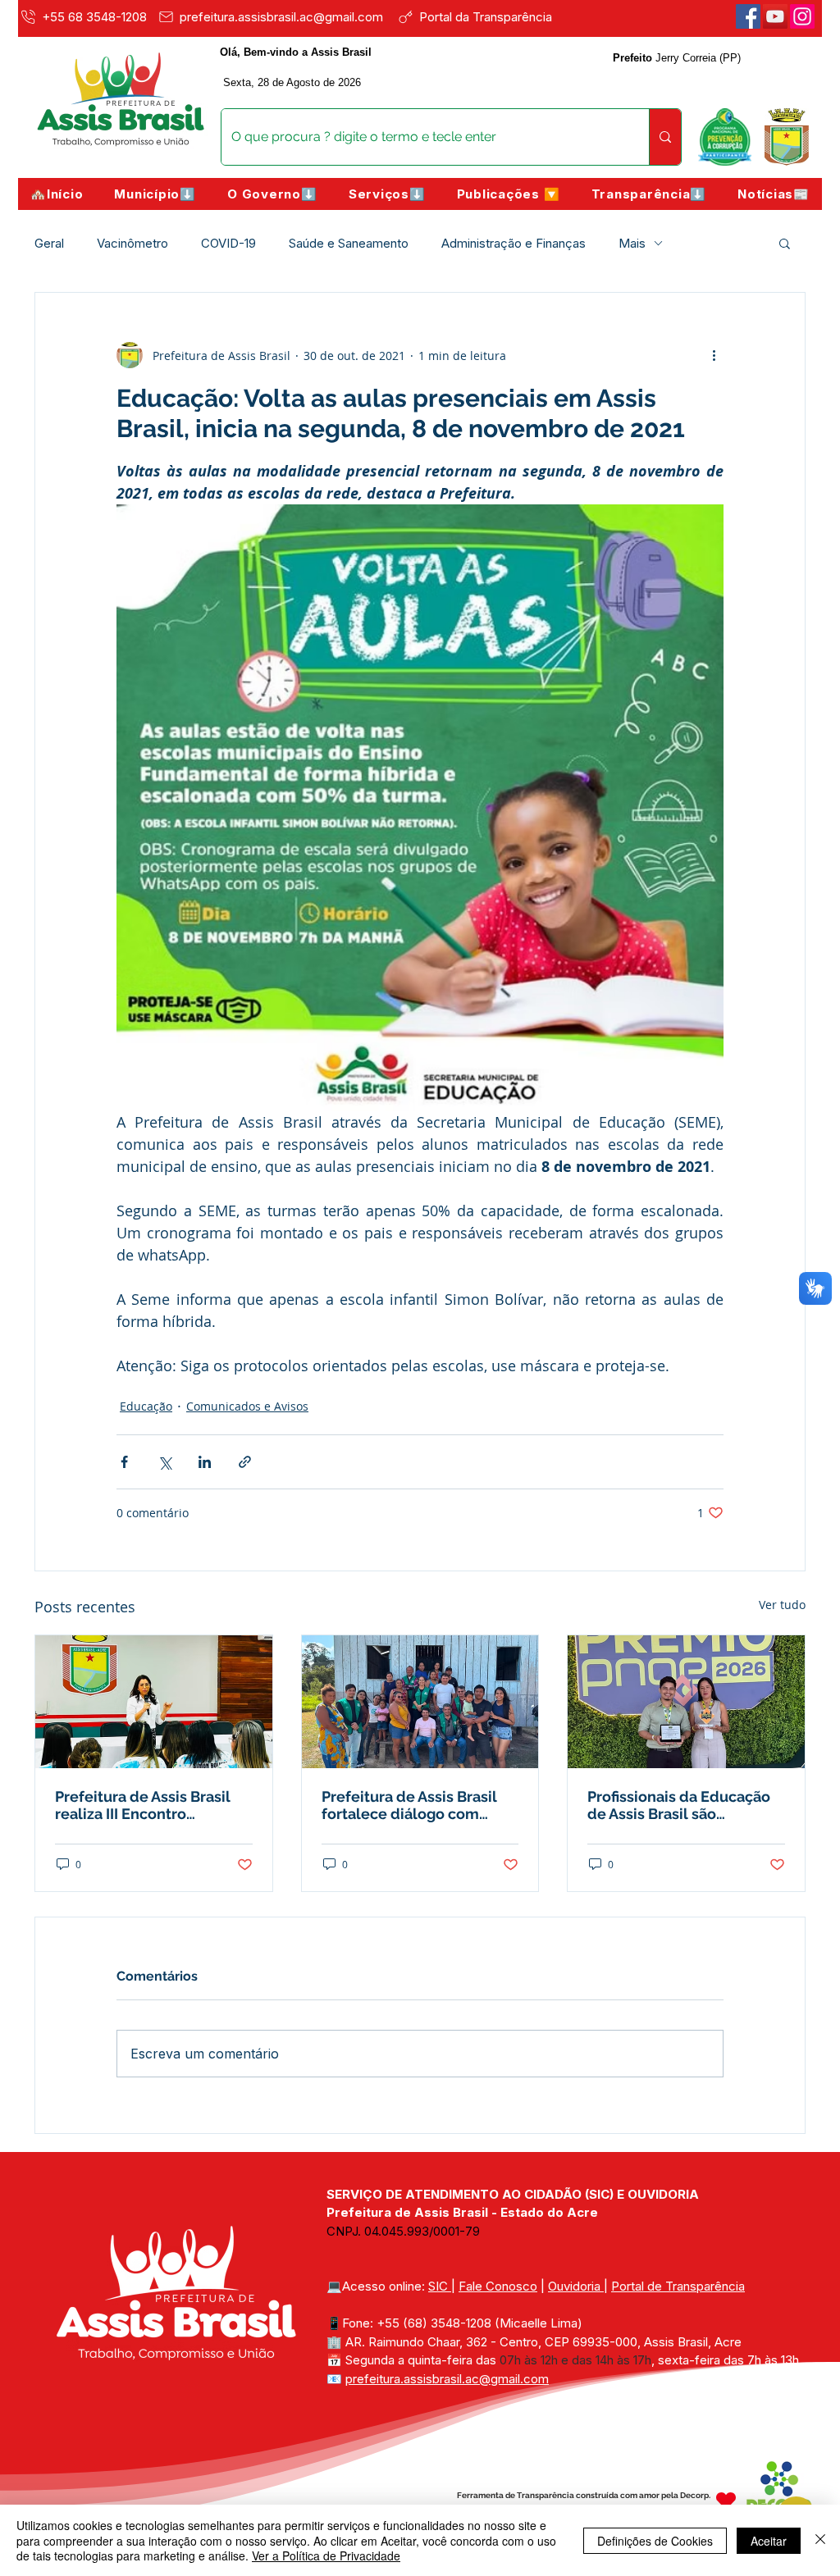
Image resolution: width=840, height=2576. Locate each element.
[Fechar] (820, 2540)
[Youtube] (775, 16)
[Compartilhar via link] (245, 1462)
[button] (155, 194)
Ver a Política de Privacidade (326, 2555)
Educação (146, 1406)
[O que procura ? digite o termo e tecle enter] (665, 137)
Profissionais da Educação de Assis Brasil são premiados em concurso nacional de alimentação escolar (679, 1805)
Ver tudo (782, 1605)
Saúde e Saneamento (349, 243)
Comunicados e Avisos (247, 1406)
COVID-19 (228, 243)
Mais (632, 243)
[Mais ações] (714, 355)
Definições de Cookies (655, 2541)
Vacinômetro (132, 243)
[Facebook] (748, 16)
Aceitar (769, 2541)
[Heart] (726, 2501)
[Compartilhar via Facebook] (124, 1462)
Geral (49, 243)
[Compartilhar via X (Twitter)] (164, 1462)
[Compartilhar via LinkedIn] (205, 1462)
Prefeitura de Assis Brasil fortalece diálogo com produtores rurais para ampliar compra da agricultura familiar (409, 1805)
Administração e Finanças (514, 243)
